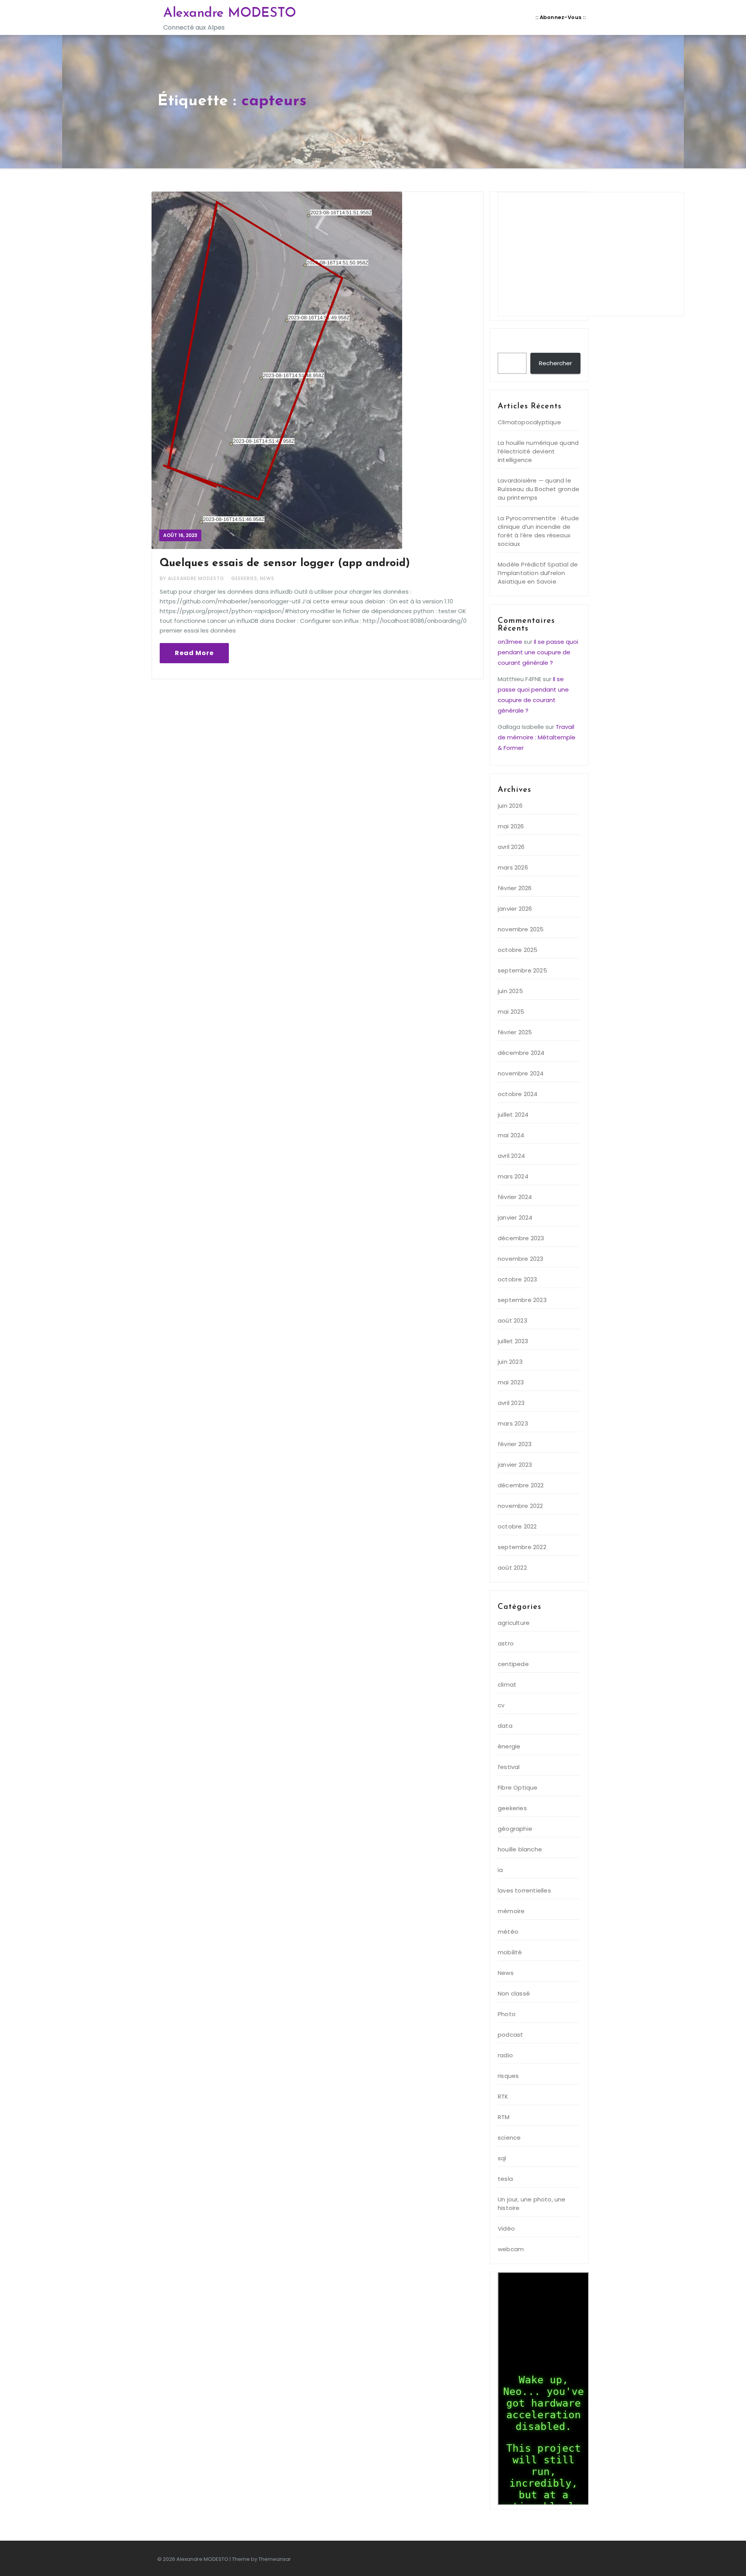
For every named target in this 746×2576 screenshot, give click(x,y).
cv (501, 1705)
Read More (194, 653)
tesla (505, 2179)
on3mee (510, 642)
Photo (507, 2014)
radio (505, 2055)
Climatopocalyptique (529, 422)
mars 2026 (513, 867)
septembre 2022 (522, 1547)
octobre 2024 (518, 1094)
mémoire (511, 1911)
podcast (510, 2035)
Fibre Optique (518, 1787)
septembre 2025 (522, 970)
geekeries (244, 578)
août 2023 (512, 1320)
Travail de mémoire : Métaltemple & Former (537, 737)
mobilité (510, 1952)
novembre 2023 (521, 1259)
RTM (504, 2117)
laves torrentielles (524, 1890)
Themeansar (275, 2559)
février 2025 (515, 1032)
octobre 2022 (517, 1526)
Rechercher (520, 345)
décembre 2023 (521, 1238)
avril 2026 (511, 847)
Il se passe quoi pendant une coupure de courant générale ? (538, 652)
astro (506, 1643)
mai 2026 (511, 826)
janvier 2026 (515, 909)
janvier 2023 (515, 1465)
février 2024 (515, 1197)
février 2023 (515, 1444)
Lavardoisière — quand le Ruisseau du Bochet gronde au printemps (539, 489)
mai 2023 (511, 1382)
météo (508, 1932)
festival (509, 1767)
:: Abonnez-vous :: (560, 17)
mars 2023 (513, 1423)
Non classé (514, 1993)
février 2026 (515, 888)
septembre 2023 (522, 1300)
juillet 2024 (513, 1115)
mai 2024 (511, 1135)
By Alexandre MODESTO (193, 578)
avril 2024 (511, 1156)
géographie (515, 1829)
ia (500, 1870)
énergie (509, 1746)
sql (502, 2158)
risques (508, 2076)
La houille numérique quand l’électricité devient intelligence (538, 451)
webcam (511, 2249)
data (505, 1726)
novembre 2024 (521, 1073)
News (267, 578)
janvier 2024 (515, 1217)
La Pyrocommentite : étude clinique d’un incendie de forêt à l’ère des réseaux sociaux (538, 531)
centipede (513, 1664)
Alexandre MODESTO (230, 13)
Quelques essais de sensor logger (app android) (285, 563)
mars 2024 (513, 1176)
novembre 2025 (521, 929)
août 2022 (512, 1568)
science (509, 2138)
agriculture (514, 1623)
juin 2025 (510, 991)
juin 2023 (510, 1362)
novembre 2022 (520, 1506)
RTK (503, 2096)
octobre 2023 (517, 1279)
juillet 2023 (513, 1341)
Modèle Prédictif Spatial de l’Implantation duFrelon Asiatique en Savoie (538, 573)
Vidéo (506, 2228)
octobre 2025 (518, 950)
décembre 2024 (521, 1053)
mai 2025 (511, 1012)
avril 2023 (511, 1403)
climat (507, 1685)
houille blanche (520, 1849)
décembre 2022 (521, 1485)
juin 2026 (510, 806)
